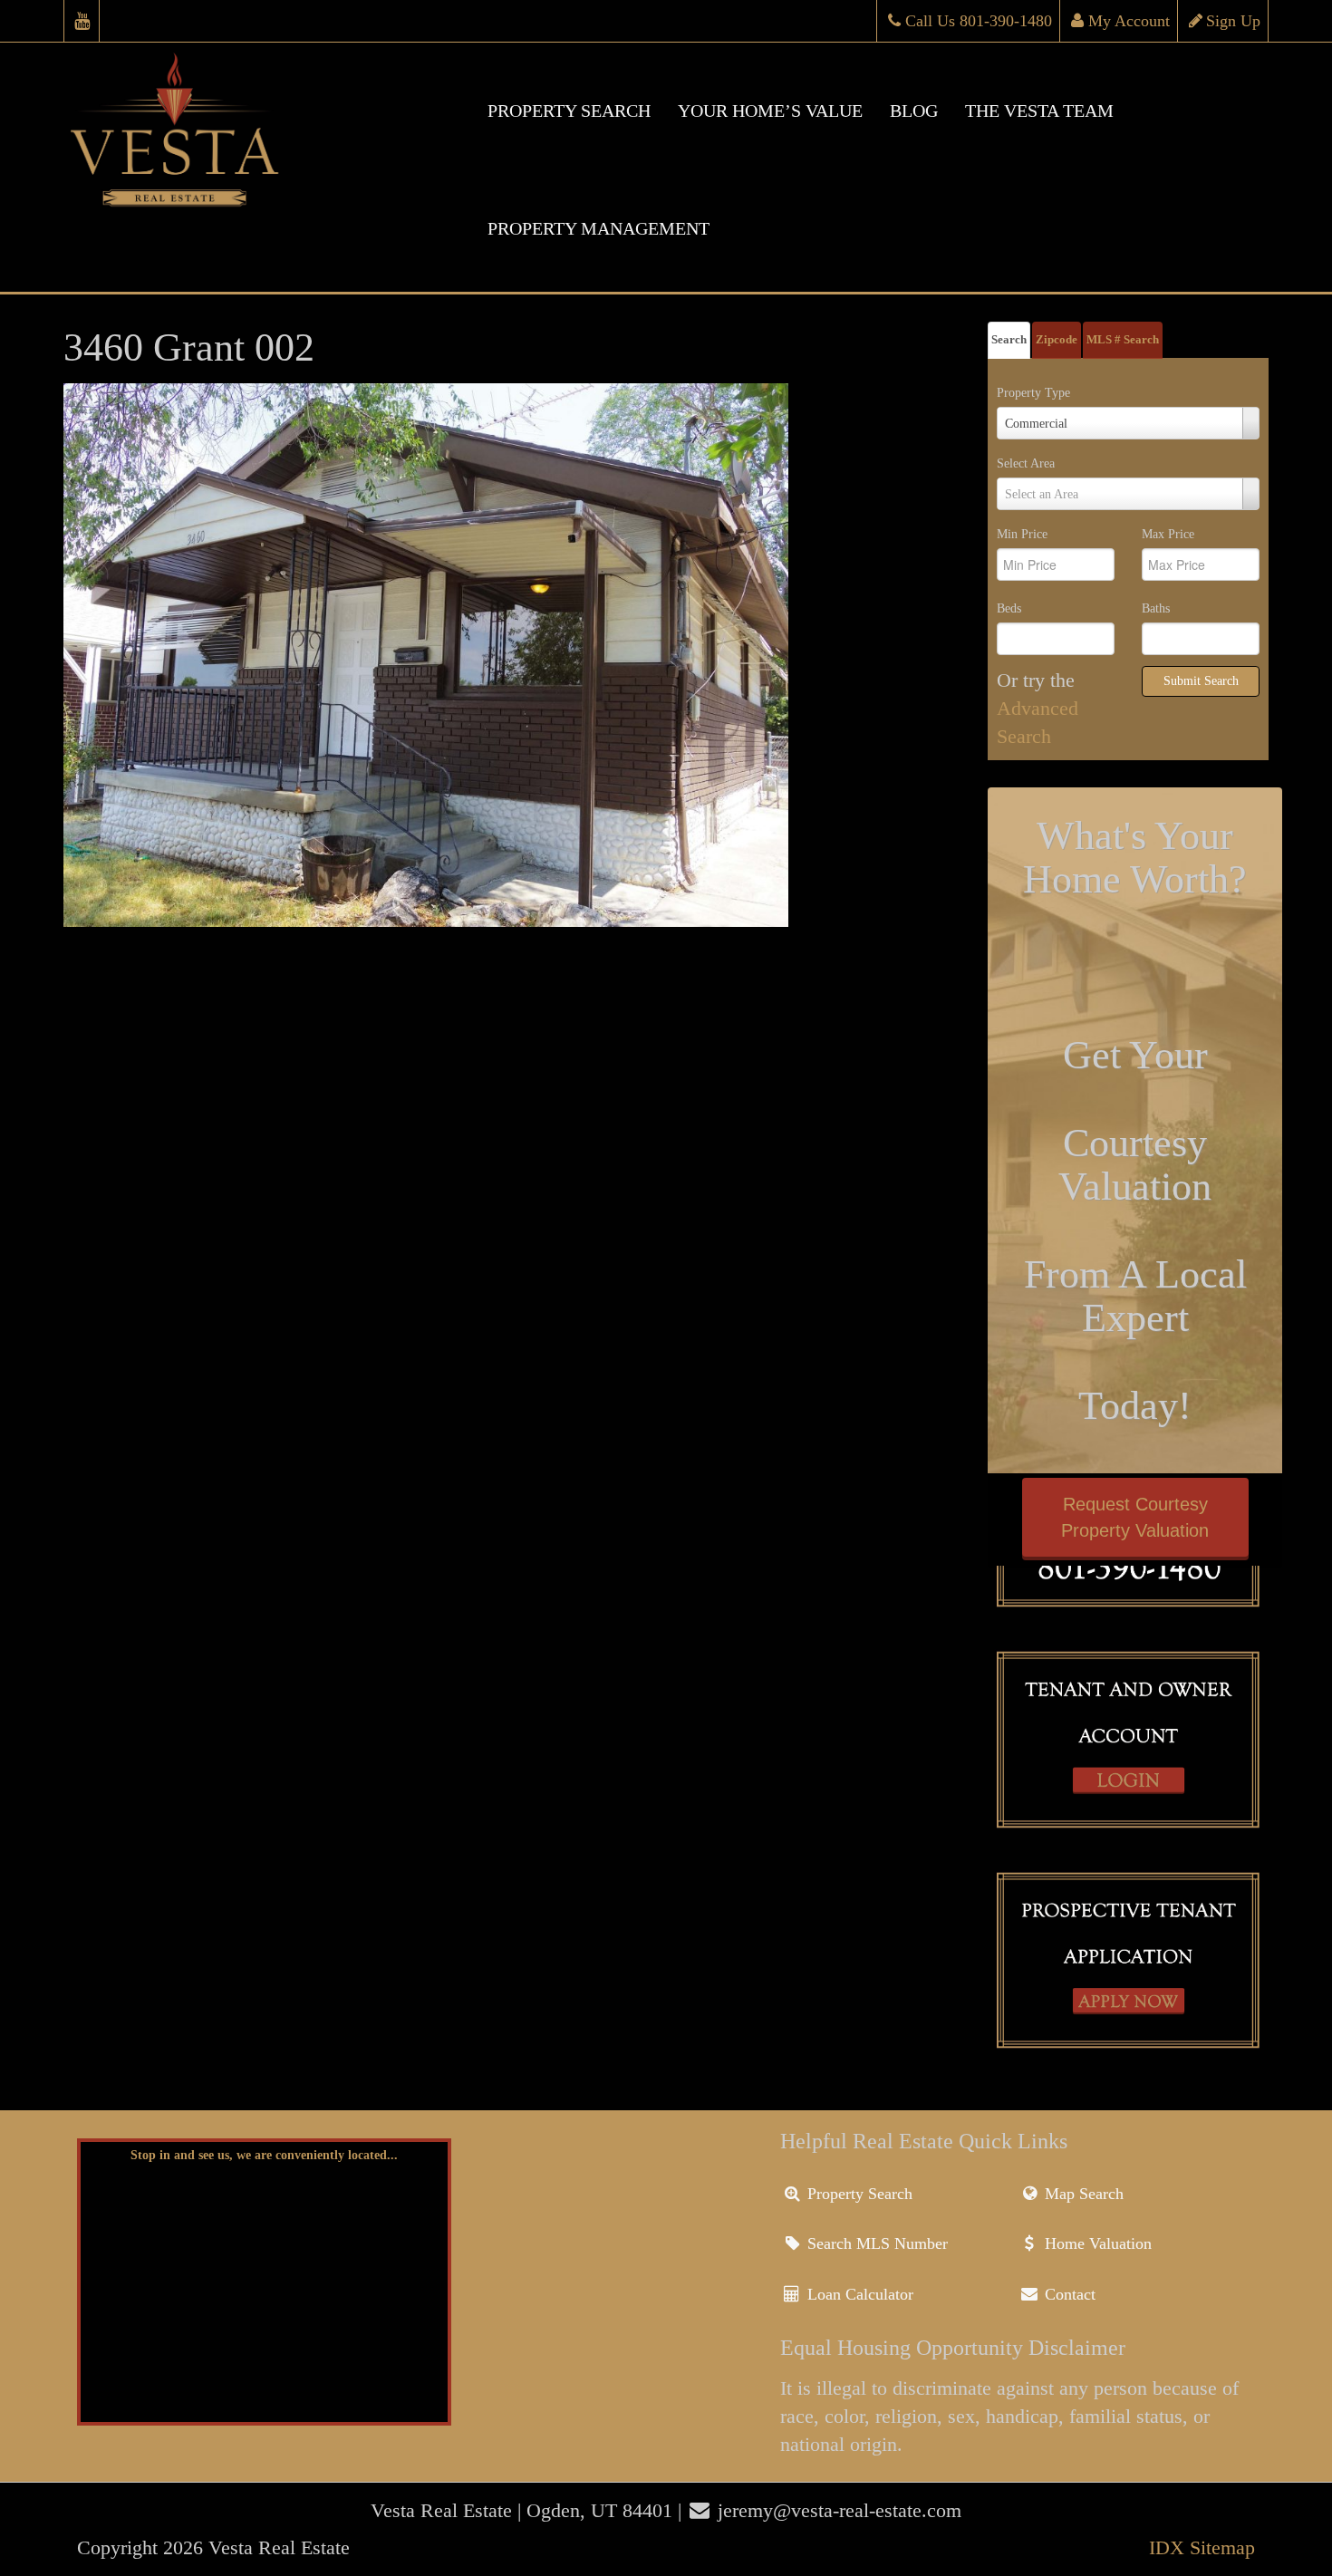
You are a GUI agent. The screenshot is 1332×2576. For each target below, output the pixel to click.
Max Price (1168, 534)
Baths (1156, 608)
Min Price (1022, 534)
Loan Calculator (858, 2294)
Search (1009, 339)
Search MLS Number (875, 2243)
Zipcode (1057, 339)
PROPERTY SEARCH (569, 111)
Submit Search (1201, 681)
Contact (1068, 2294)
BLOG (914, 111)
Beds (1009, 608)
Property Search (858, 2194)
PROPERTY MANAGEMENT (598, 228)
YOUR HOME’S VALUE (770, 111)
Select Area (1026, 463)
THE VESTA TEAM (1039, 111)
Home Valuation (1096, 2243)
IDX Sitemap (1202, 2547)
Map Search (1082, 2194)
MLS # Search (1123, 339)
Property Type (1033, 393)
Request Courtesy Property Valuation (1135, 1517)
